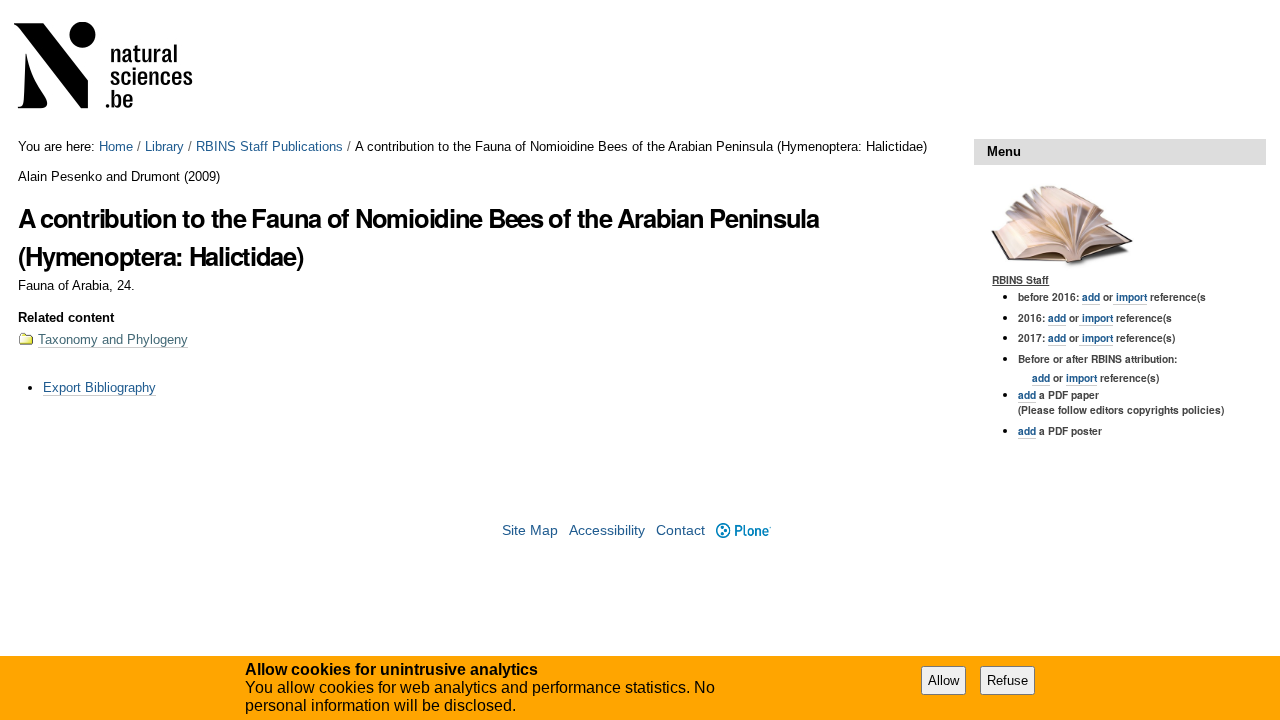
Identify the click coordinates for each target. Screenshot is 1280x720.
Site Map (530, 530)
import (1130, 296)
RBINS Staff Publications (269, 146)
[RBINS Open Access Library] (116, 69)
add (1091, 296)
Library (164, 146)
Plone (743, 530)
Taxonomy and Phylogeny (113, 339)
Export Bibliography (99, 387)
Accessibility (607, 530)
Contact (680, 530)
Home (116, 146)
